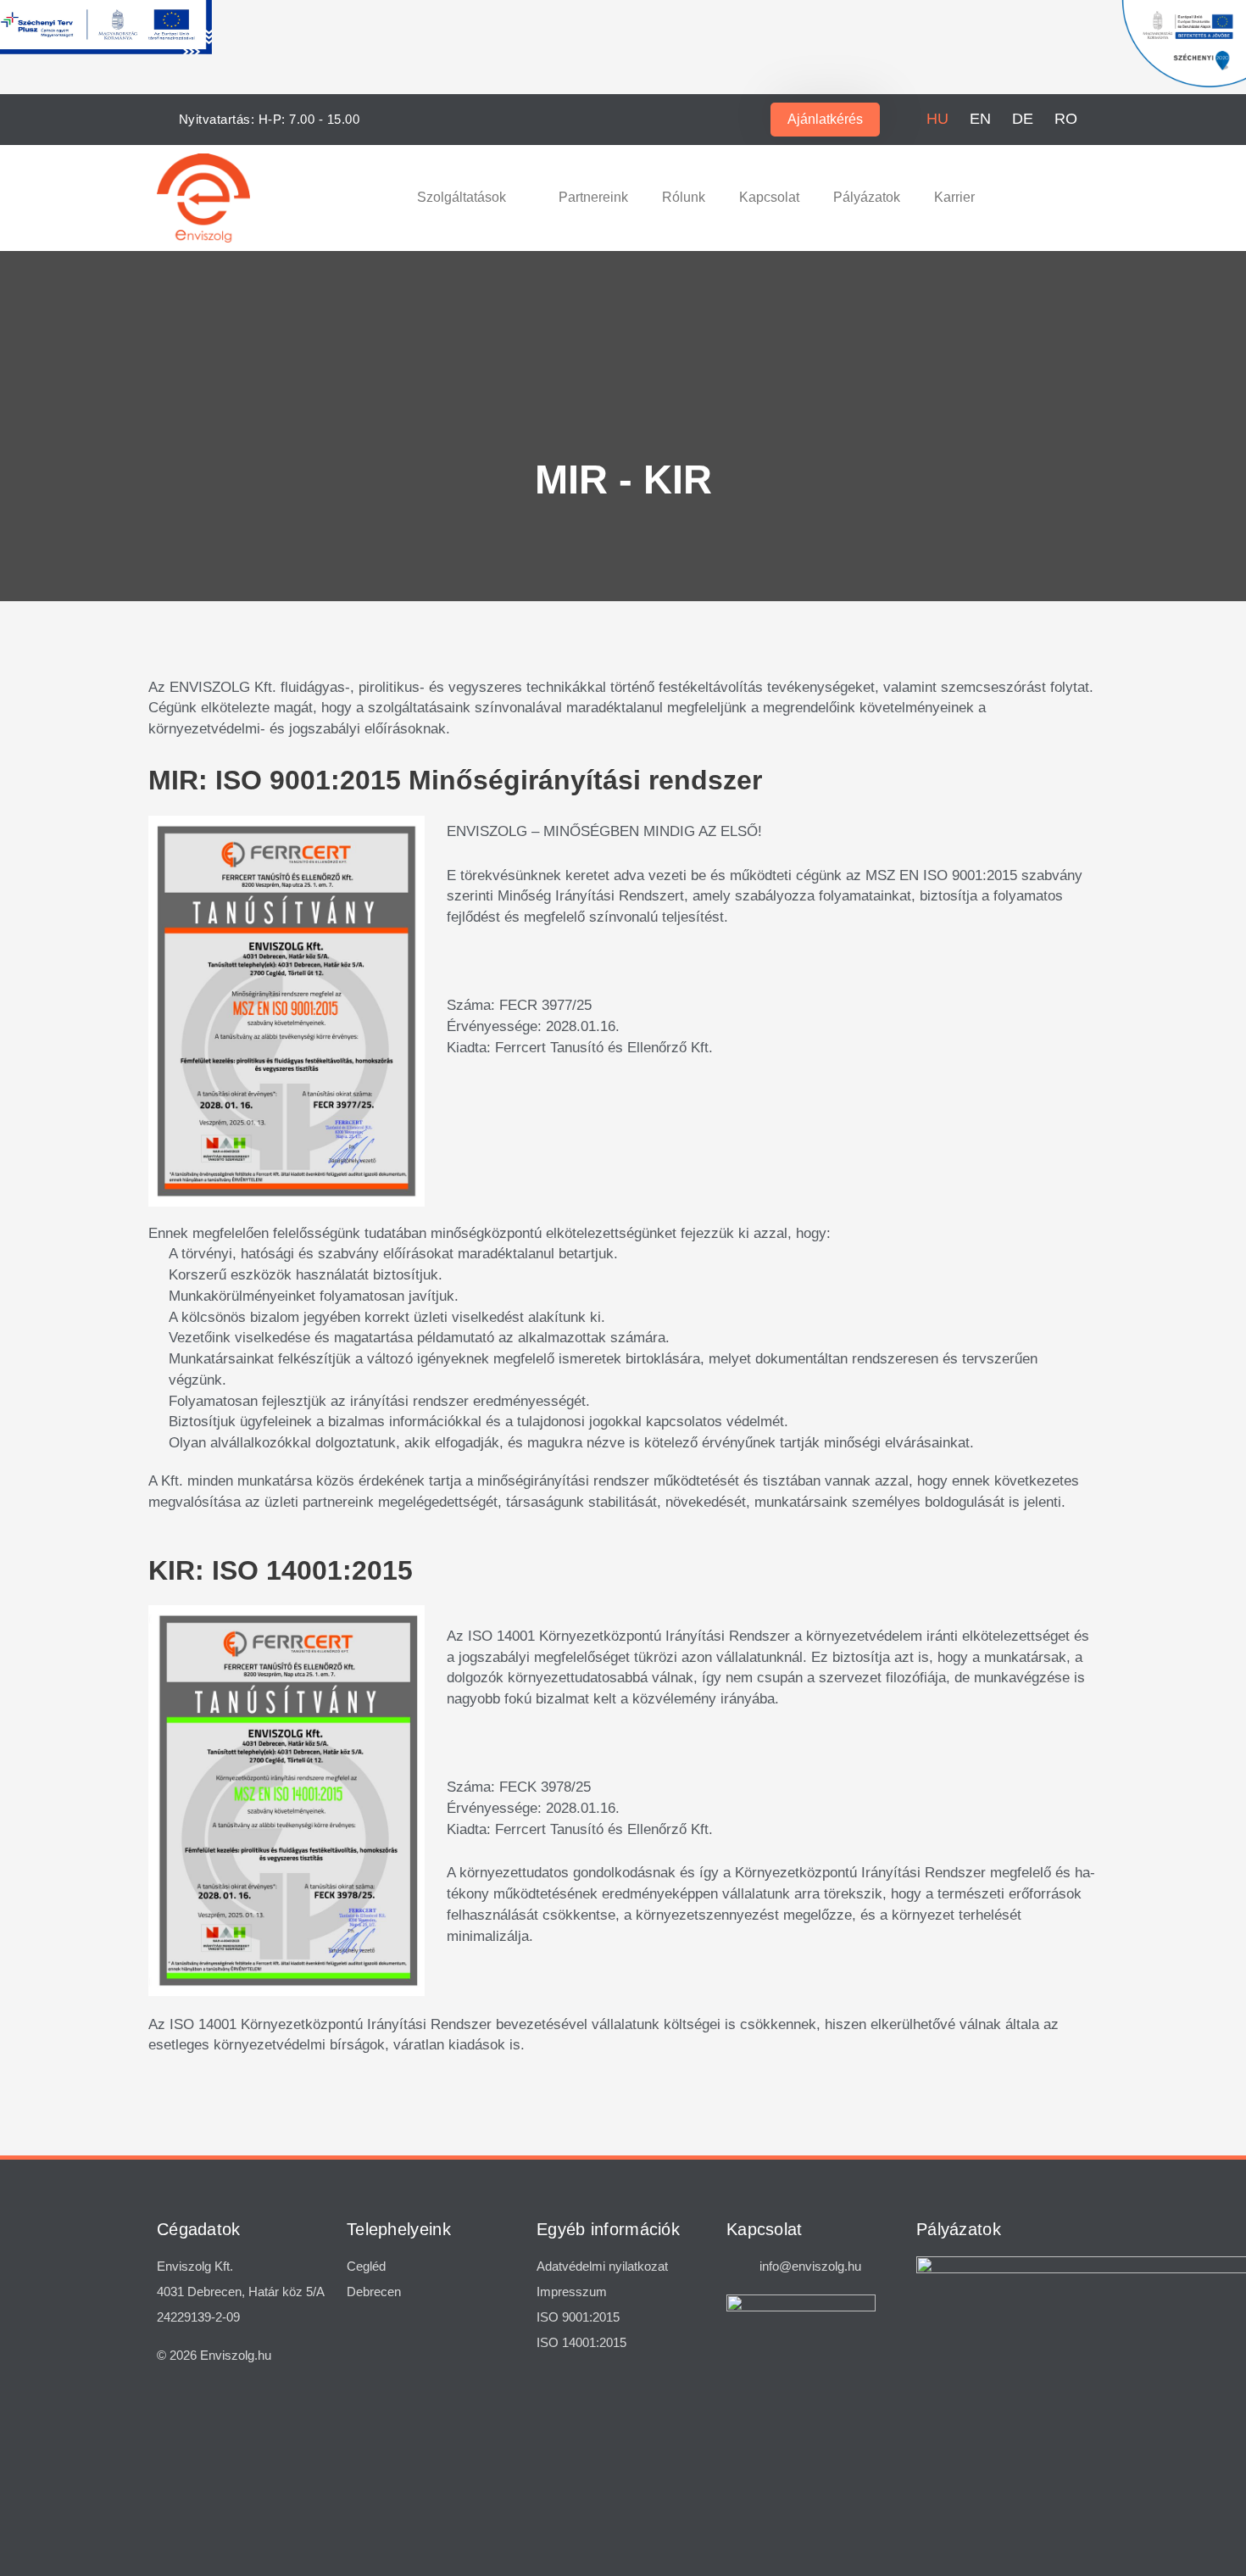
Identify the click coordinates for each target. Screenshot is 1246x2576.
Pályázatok (867, 197)
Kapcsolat (769, 197)
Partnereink (593, 197)
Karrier (954, 197)
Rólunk (684, 197)
